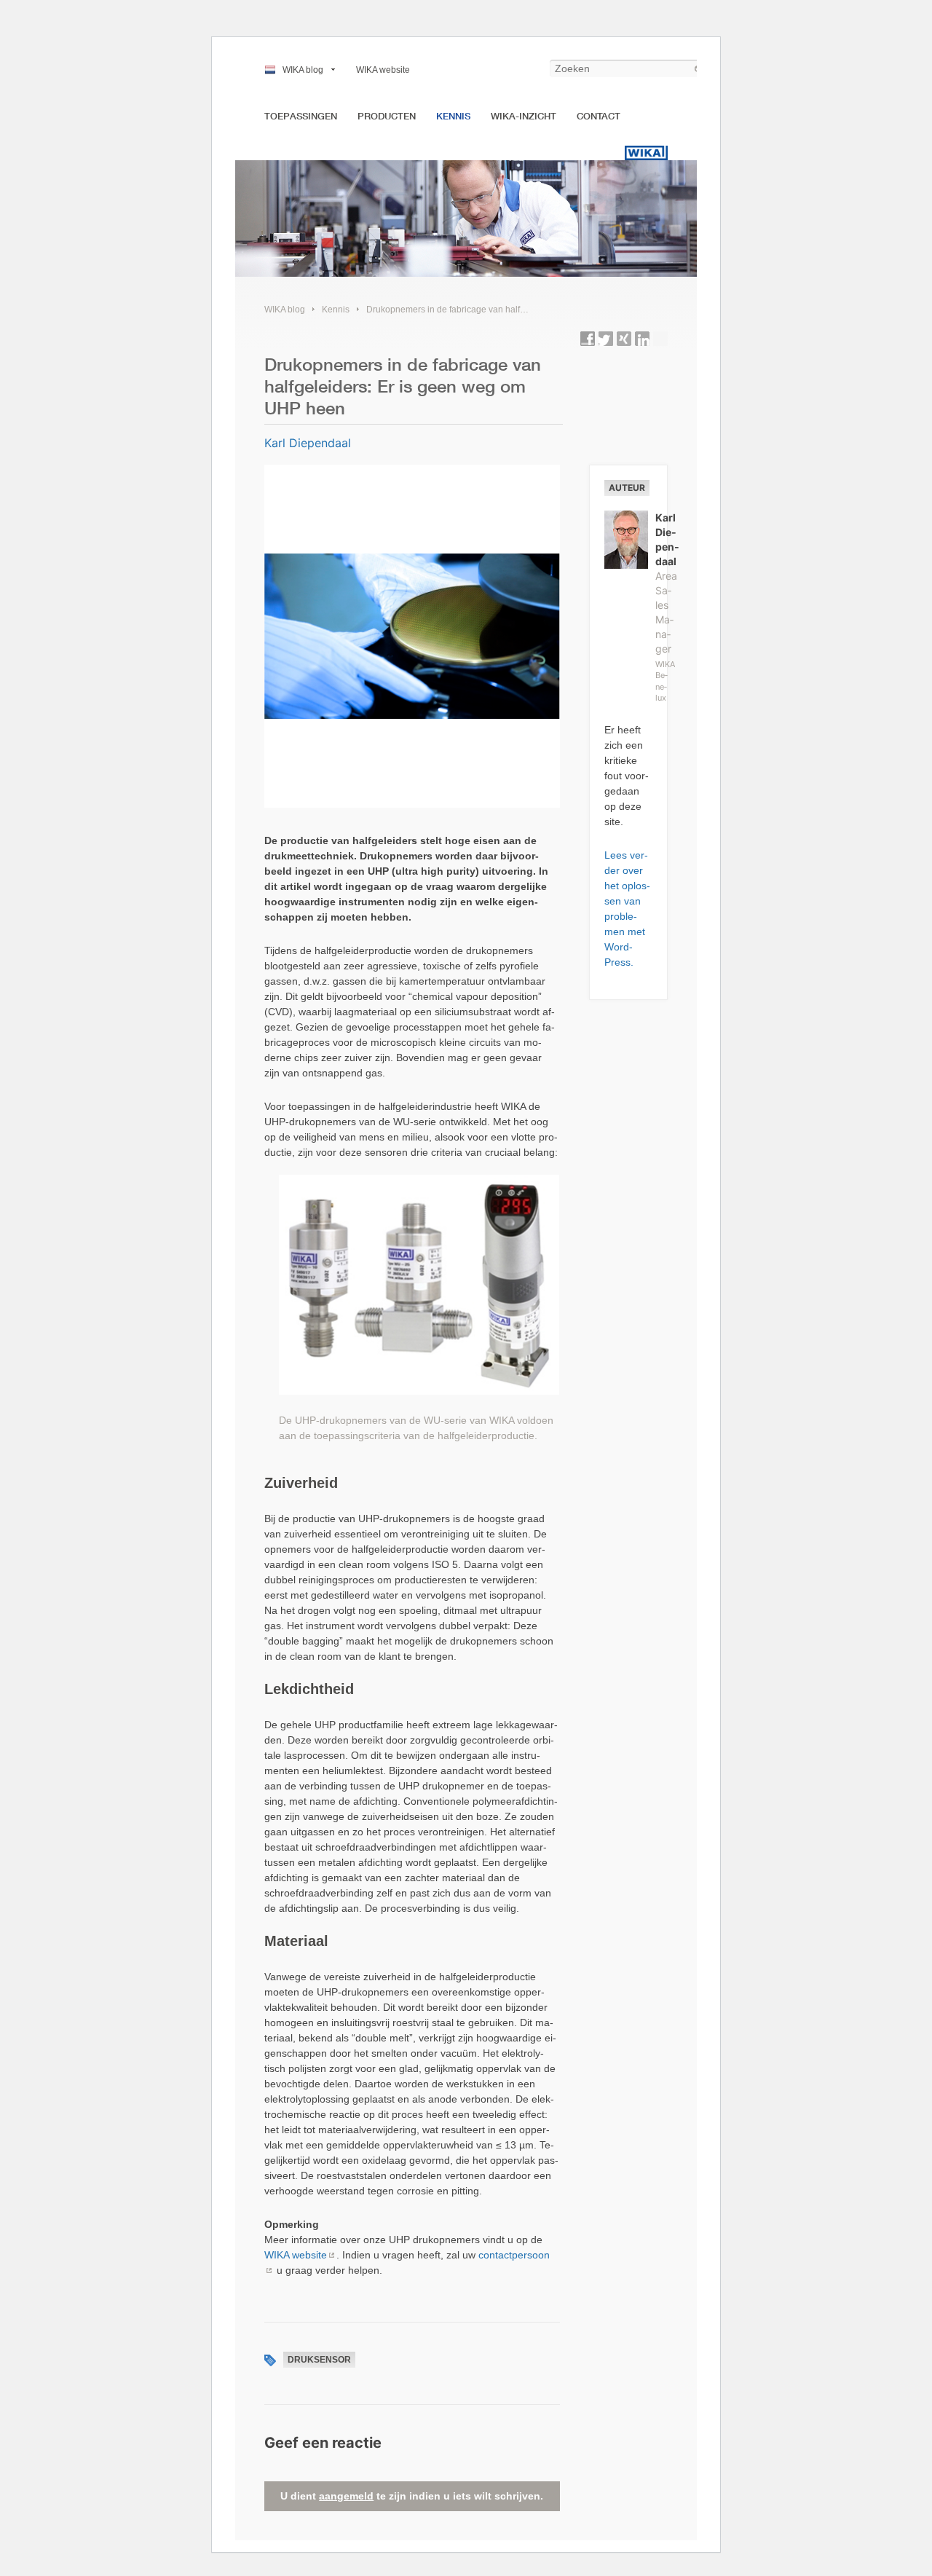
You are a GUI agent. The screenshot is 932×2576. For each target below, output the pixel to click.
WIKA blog (303, 70)
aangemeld (346, 2496)
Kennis (453, 116)
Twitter (606, 339)
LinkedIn (642, 339)
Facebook (588, 339)
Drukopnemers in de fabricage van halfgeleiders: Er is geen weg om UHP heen (522, 310)
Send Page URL (660, 339)
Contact (599, 116)
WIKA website (383, 70)
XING (624, 339)
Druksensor (319, 2360)
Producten (387, 116)
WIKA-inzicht (524, 116)
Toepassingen (301, 116)
